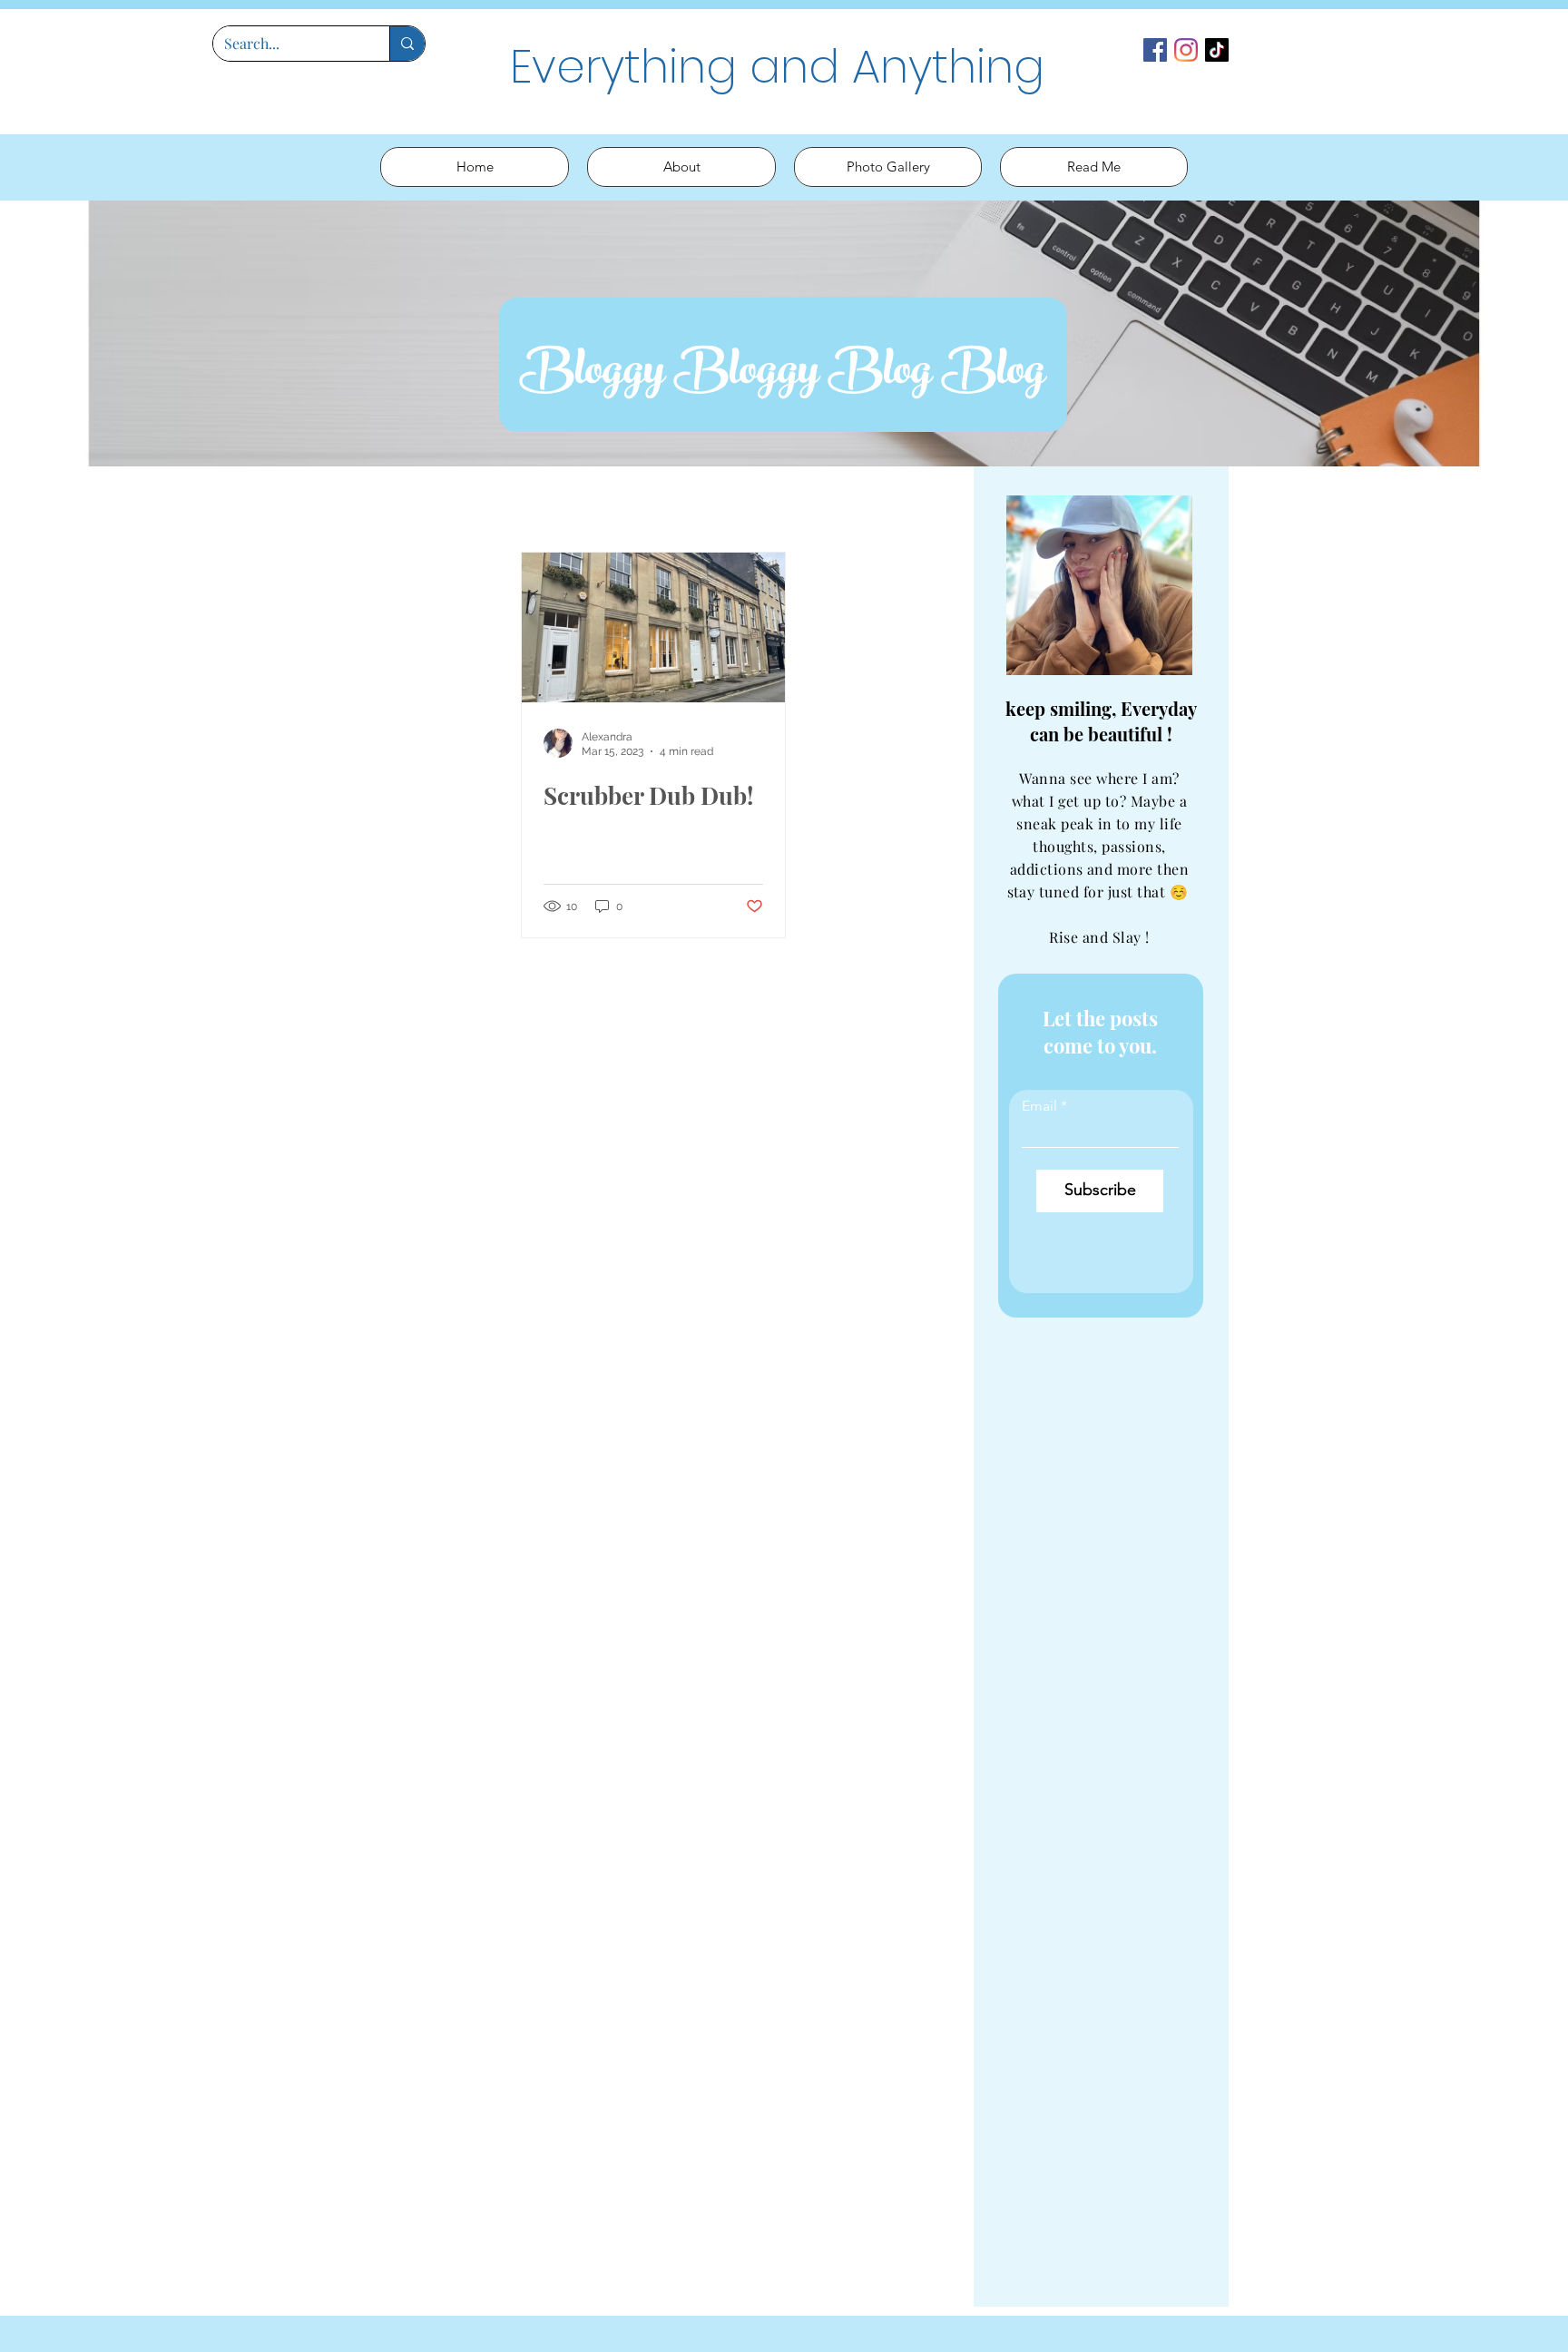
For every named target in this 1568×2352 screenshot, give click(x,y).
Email (1039, 1106)
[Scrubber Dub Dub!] (653, 627)
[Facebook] (1155, 50)
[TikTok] (1217, 50)
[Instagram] (1186, 50)
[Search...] (407, 44)
